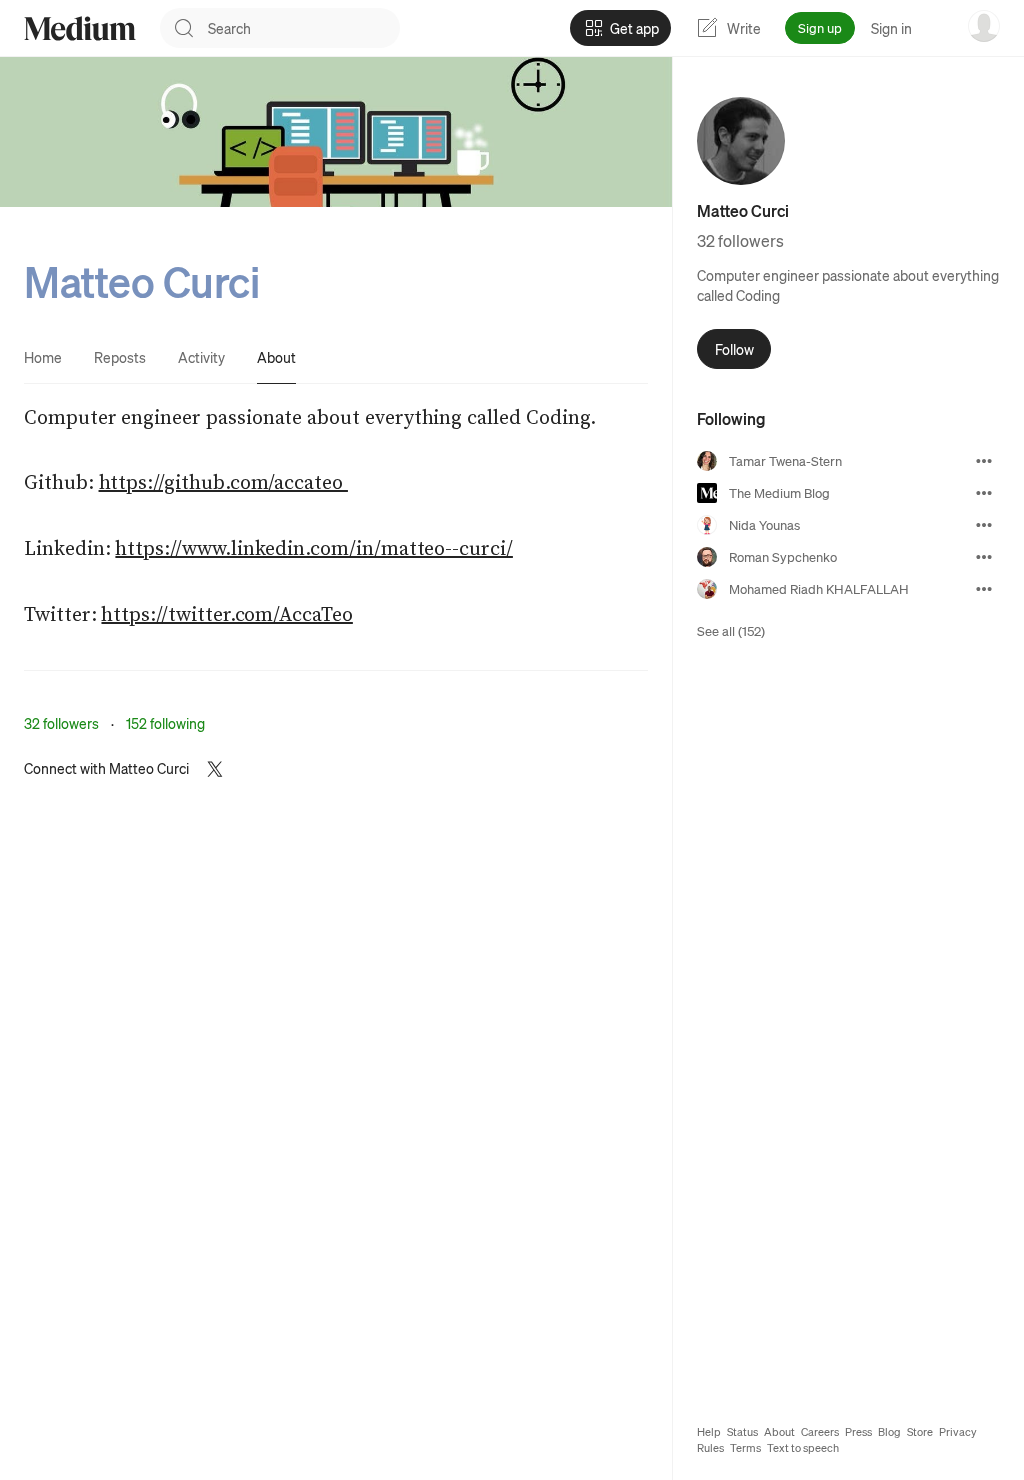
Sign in (891, 28)
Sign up (820, 27)
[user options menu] (984, 26)
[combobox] (304, 28)
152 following (165, 723)
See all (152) (731, 630)
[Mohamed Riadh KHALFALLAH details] (984, 589)
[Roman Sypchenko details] (984, 557)
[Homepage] (80, 28)
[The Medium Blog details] (984, 493)
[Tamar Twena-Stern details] (984, 461)
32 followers (61, 723)
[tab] (43, 357)
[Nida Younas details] (984, 525)
